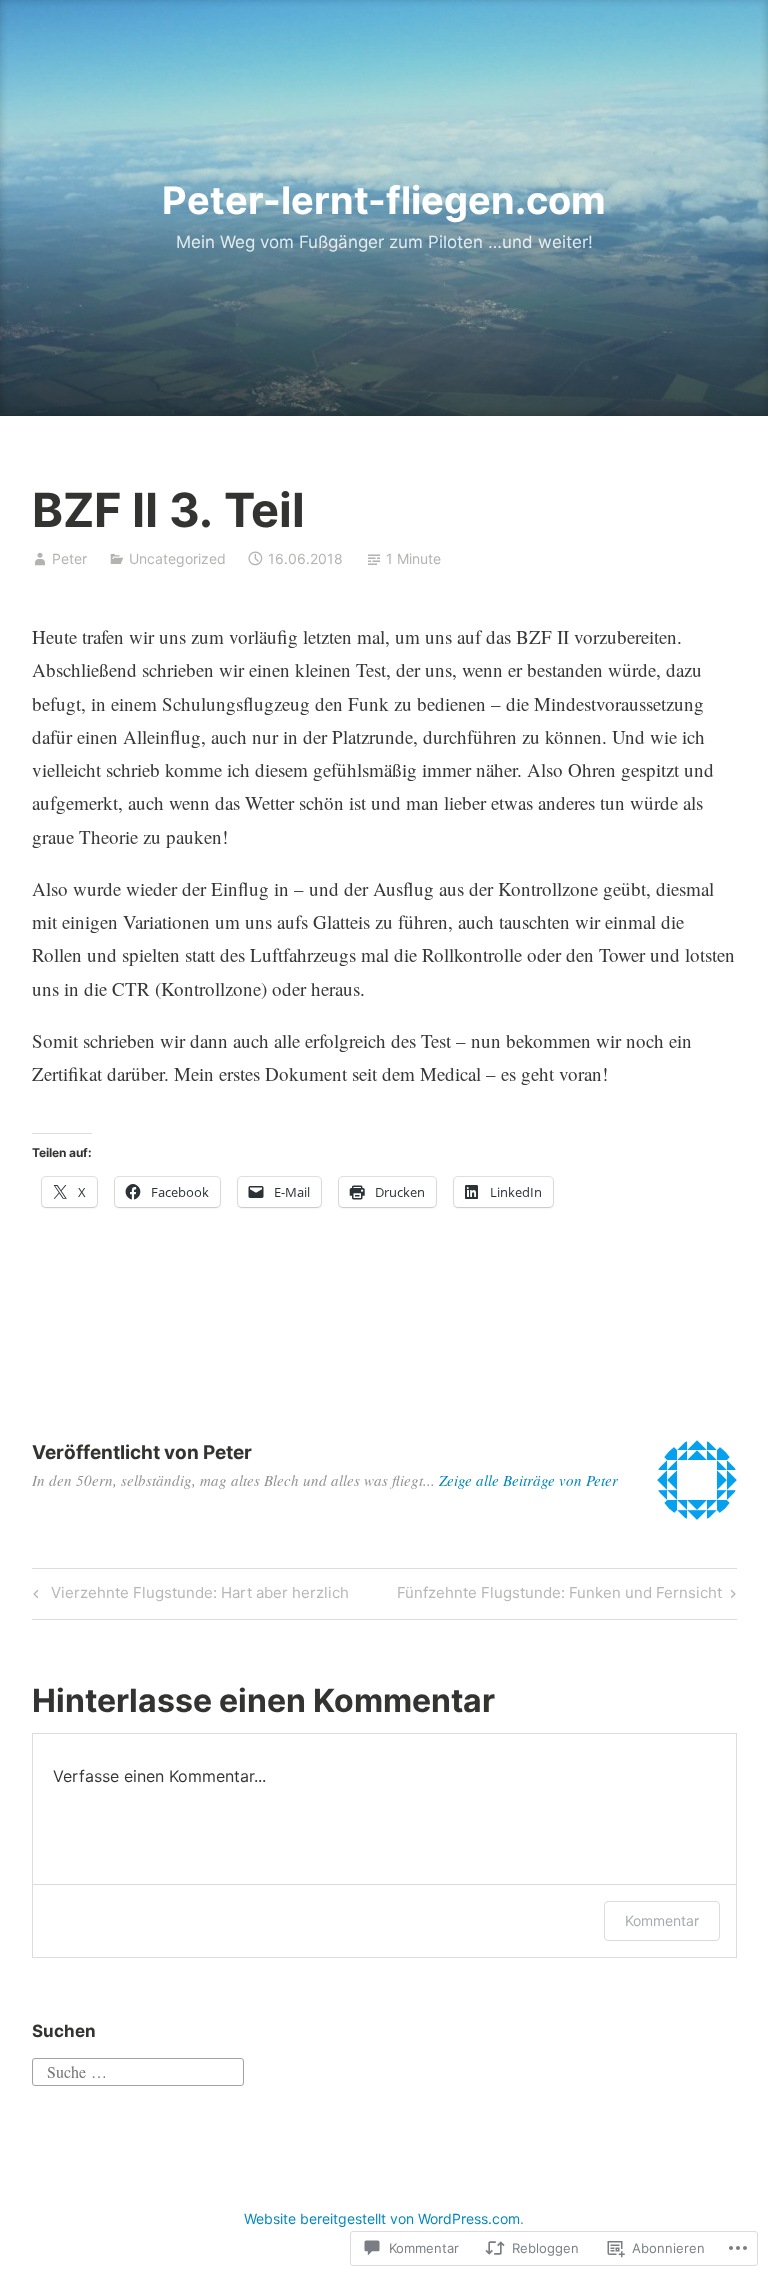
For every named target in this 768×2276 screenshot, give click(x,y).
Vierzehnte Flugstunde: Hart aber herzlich (188, 1596)
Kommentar (662, 1920)
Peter (69, 558)
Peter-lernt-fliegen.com (384, 200)
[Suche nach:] (138, 2068)
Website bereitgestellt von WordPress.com (382, 2218)
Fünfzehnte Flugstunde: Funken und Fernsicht (559, 1596)
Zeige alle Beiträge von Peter (528, 1480)
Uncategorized (177, 558)
